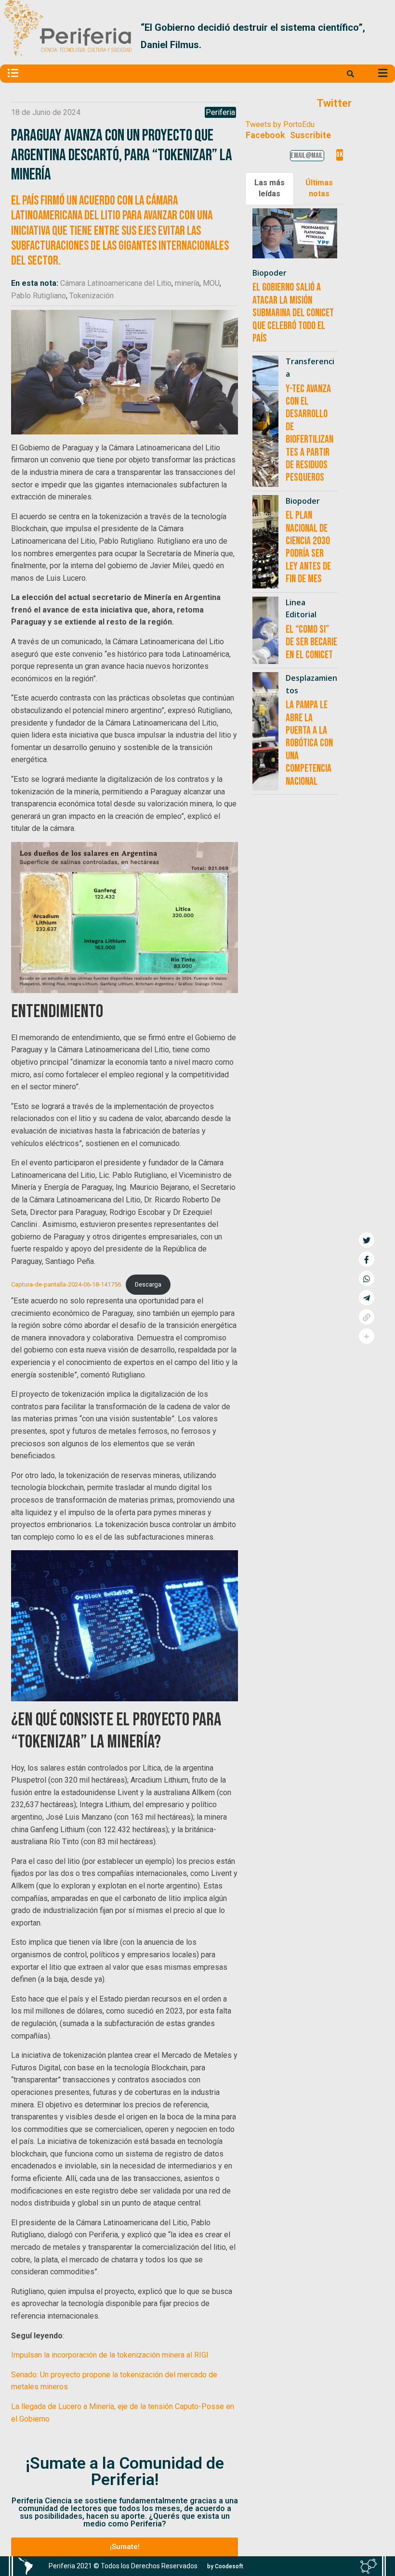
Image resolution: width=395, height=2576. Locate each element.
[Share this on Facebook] (367, 1259)
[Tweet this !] (367, 1240)
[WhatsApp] (367, 1278)
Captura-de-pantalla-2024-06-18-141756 (66, 1284)
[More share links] (367, 1336)
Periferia (220, 112)
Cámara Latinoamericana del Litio (116, 283)
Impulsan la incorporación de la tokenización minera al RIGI (110, 2355)
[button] (380, 36)
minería (187, 283)
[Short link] (367, 1317)
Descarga (148, 1284)
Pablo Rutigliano (39, 296)
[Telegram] (367, 1298)
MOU (211, 283)
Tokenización (92, 296)
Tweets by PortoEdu (280, 124)
